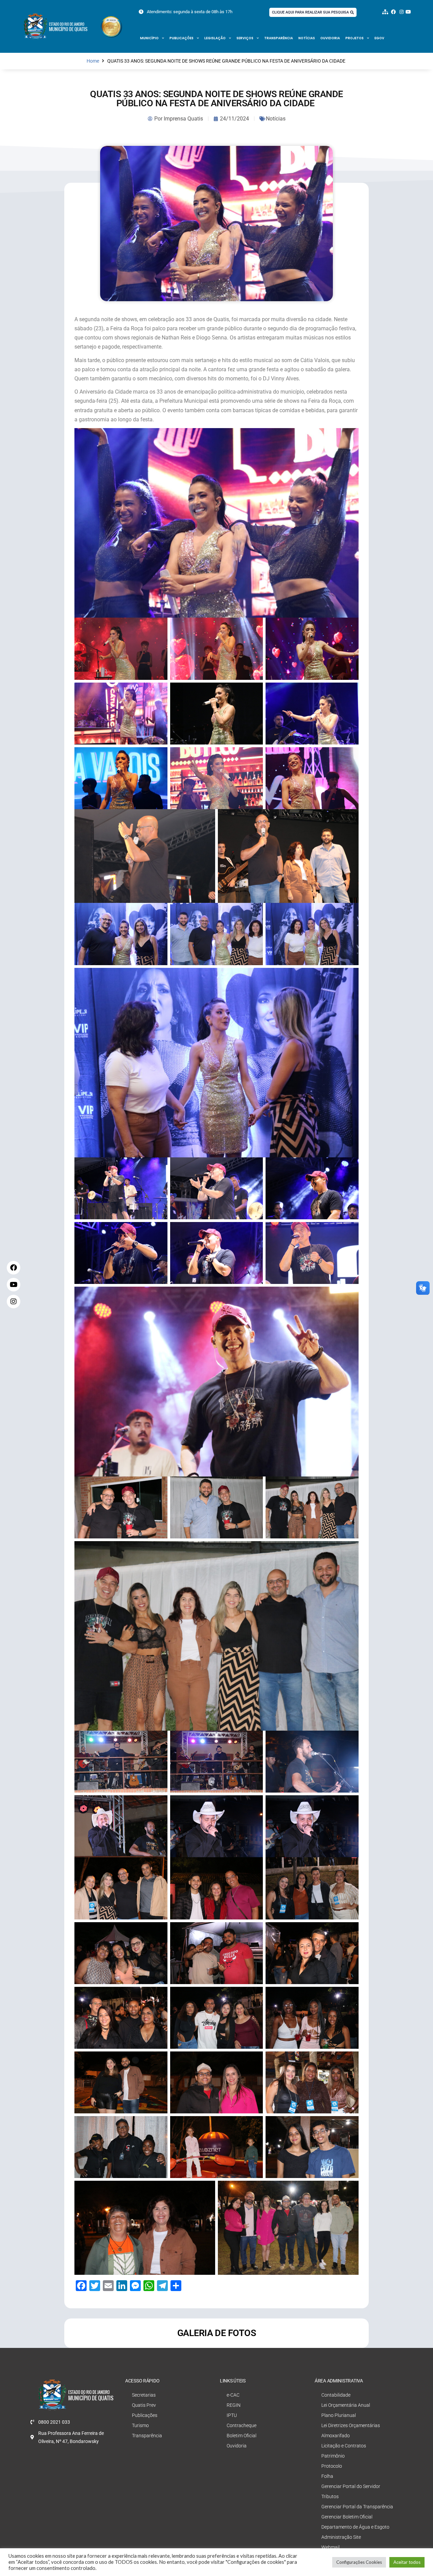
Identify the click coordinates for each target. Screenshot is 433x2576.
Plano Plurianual (339, 2415)
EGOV (379, 38)
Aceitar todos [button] (407, 2562)
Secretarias (144, 2395)
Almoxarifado (336, 2436)
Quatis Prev (144, 2405)
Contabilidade (336, 2395)
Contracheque (242, 2425)
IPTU (232, 2415)
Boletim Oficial (242, 2436)
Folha (327, 2476)
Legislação (215, 38)
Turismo (140, 2425)
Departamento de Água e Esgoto (355, 2527)
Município (149, 38)
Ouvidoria (330, 38)
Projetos (355, 38)
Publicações (181, 38)
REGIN (234, 2405)
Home (93, 61)
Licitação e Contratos (344, 2446)
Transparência (279, 38)
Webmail (331, 2547)
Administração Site (341, 2537)
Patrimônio (333, 2456)
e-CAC (233, 2395)
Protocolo (332, 2466)
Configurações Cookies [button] (359, 2562)
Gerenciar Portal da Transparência (357, 2507)
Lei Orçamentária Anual (346, 2405)
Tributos (330, 2496)
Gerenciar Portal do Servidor (351, 2486)
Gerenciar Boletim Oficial (347, 2517)
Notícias (307, 38)
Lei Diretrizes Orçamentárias (351, 2425)
